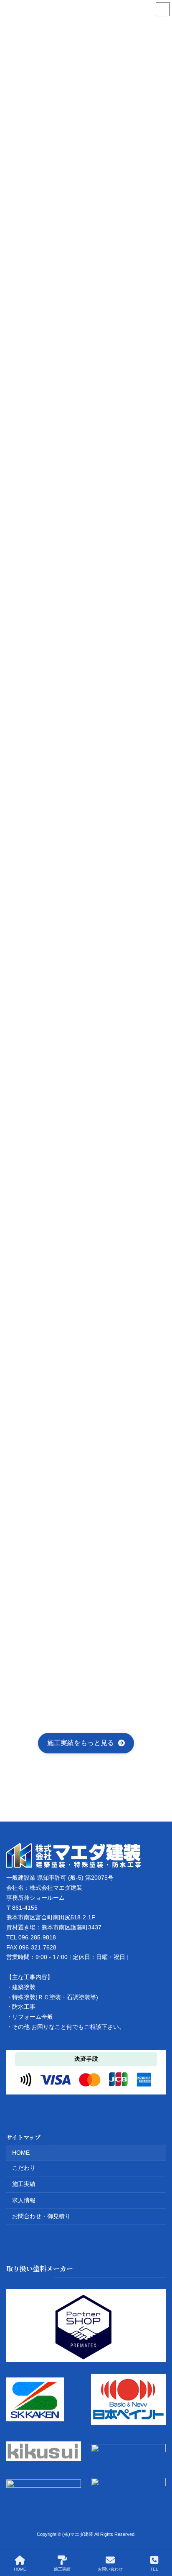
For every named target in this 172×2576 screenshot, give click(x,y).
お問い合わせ (110, 2569)
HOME (21, 2152)
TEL (154, 2569)
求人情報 (24, 2200)
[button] (86, 1743)
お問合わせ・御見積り (41, 2216)
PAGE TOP (159, 2537)
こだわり (24, 2168)
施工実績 (24, 2184)
